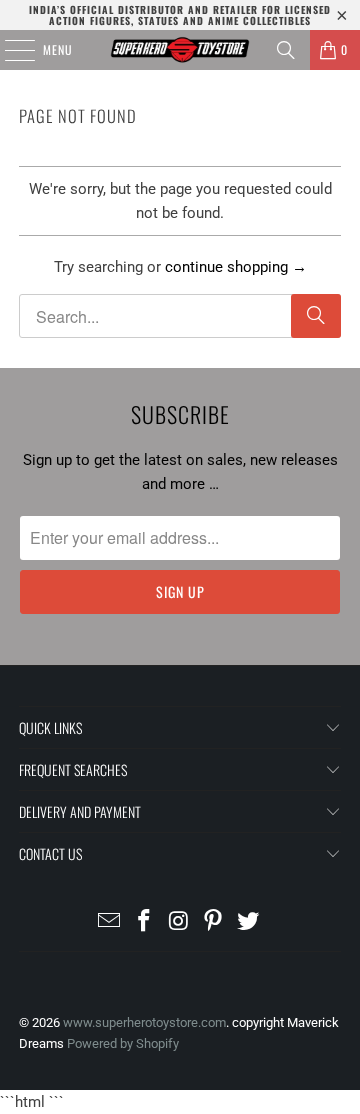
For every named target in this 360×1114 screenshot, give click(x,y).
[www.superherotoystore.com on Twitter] (249, 922)
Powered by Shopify (123, 1043)
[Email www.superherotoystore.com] (110, 922)
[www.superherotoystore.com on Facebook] (144, 922)
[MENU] (9, 50)
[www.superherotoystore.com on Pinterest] (214, 922)
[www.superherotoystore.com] (180, 50)
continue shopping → (236, 267)
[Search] (286, 50)
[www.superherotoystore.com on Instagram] (179, 922)
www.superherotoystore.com (144, 1022)
